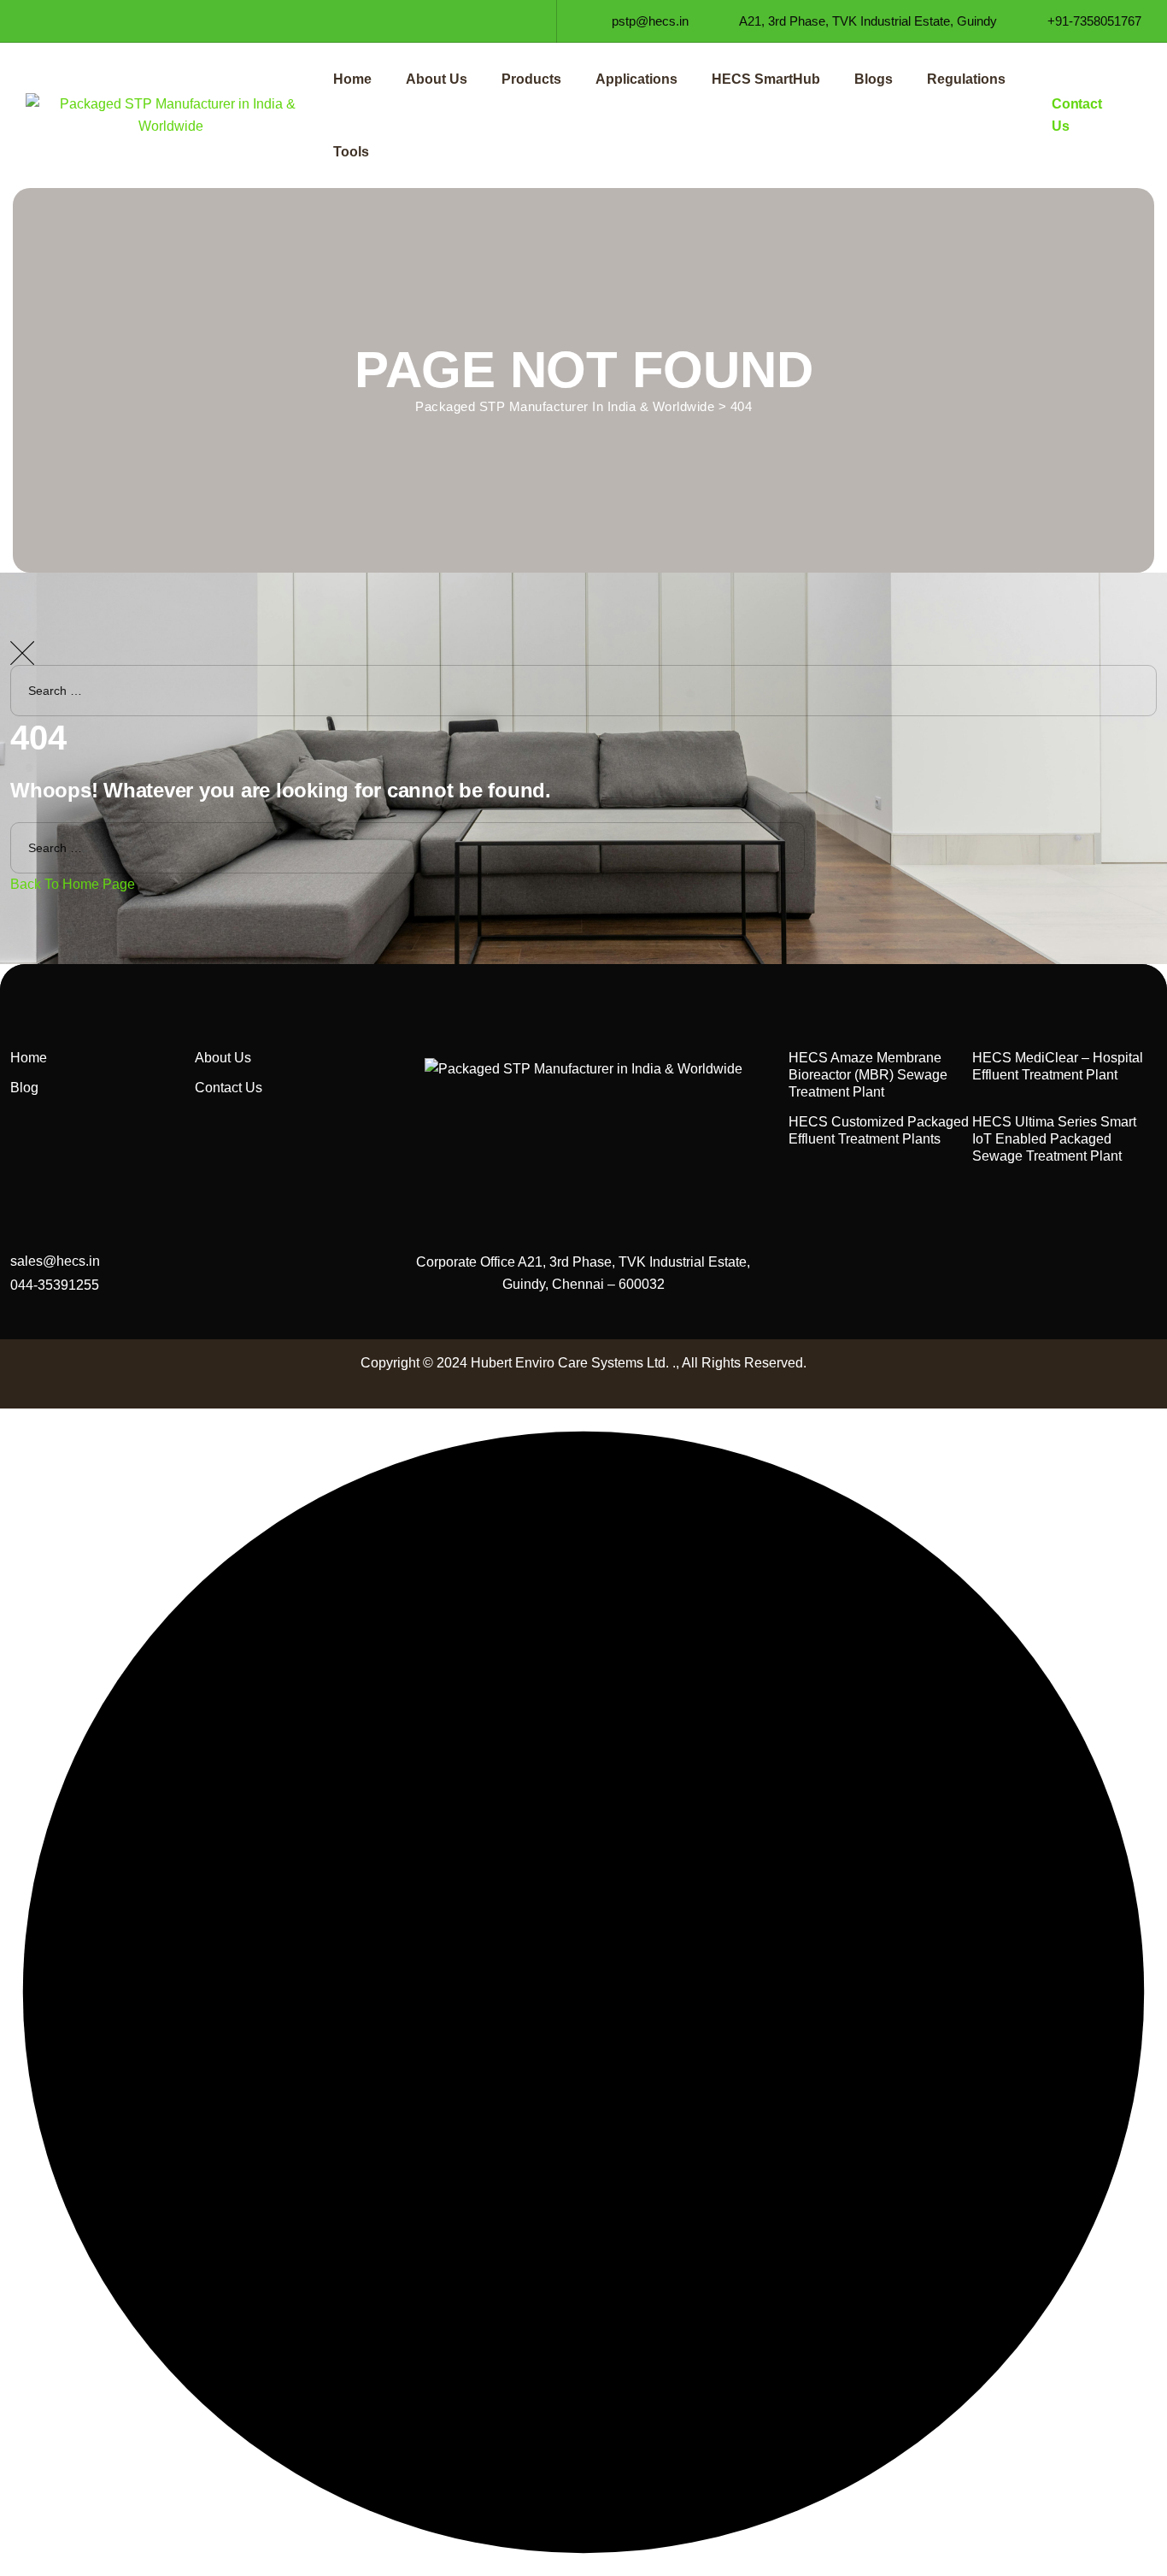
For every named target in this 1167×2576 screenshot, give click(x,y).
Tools (351, 152)
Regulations (966, 79)
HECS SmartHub (766, 79)
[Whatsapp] (158, 21)
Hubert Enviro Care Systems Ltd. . (573, 1363)
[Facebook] (35, 21)
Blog (24, 1088)
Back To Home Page (73, 884)
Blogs (874, 79)
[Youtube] (127, 21)
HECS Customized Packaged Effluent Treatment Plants (879, 1130)
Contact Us (229, 1088)
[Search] (1137, 741)
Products (531, 79)
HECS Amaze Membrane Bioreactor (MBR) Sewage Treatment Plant (868, 1075)
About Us (437, 79)
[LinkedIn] (65, 21)
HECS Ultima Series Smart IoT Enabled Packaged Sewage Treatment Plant (1054, 1139)
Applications (636, 79)
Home (352, 79)
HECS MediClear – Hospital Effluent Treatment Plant (1058, 1066)
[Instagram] (96, 21)
